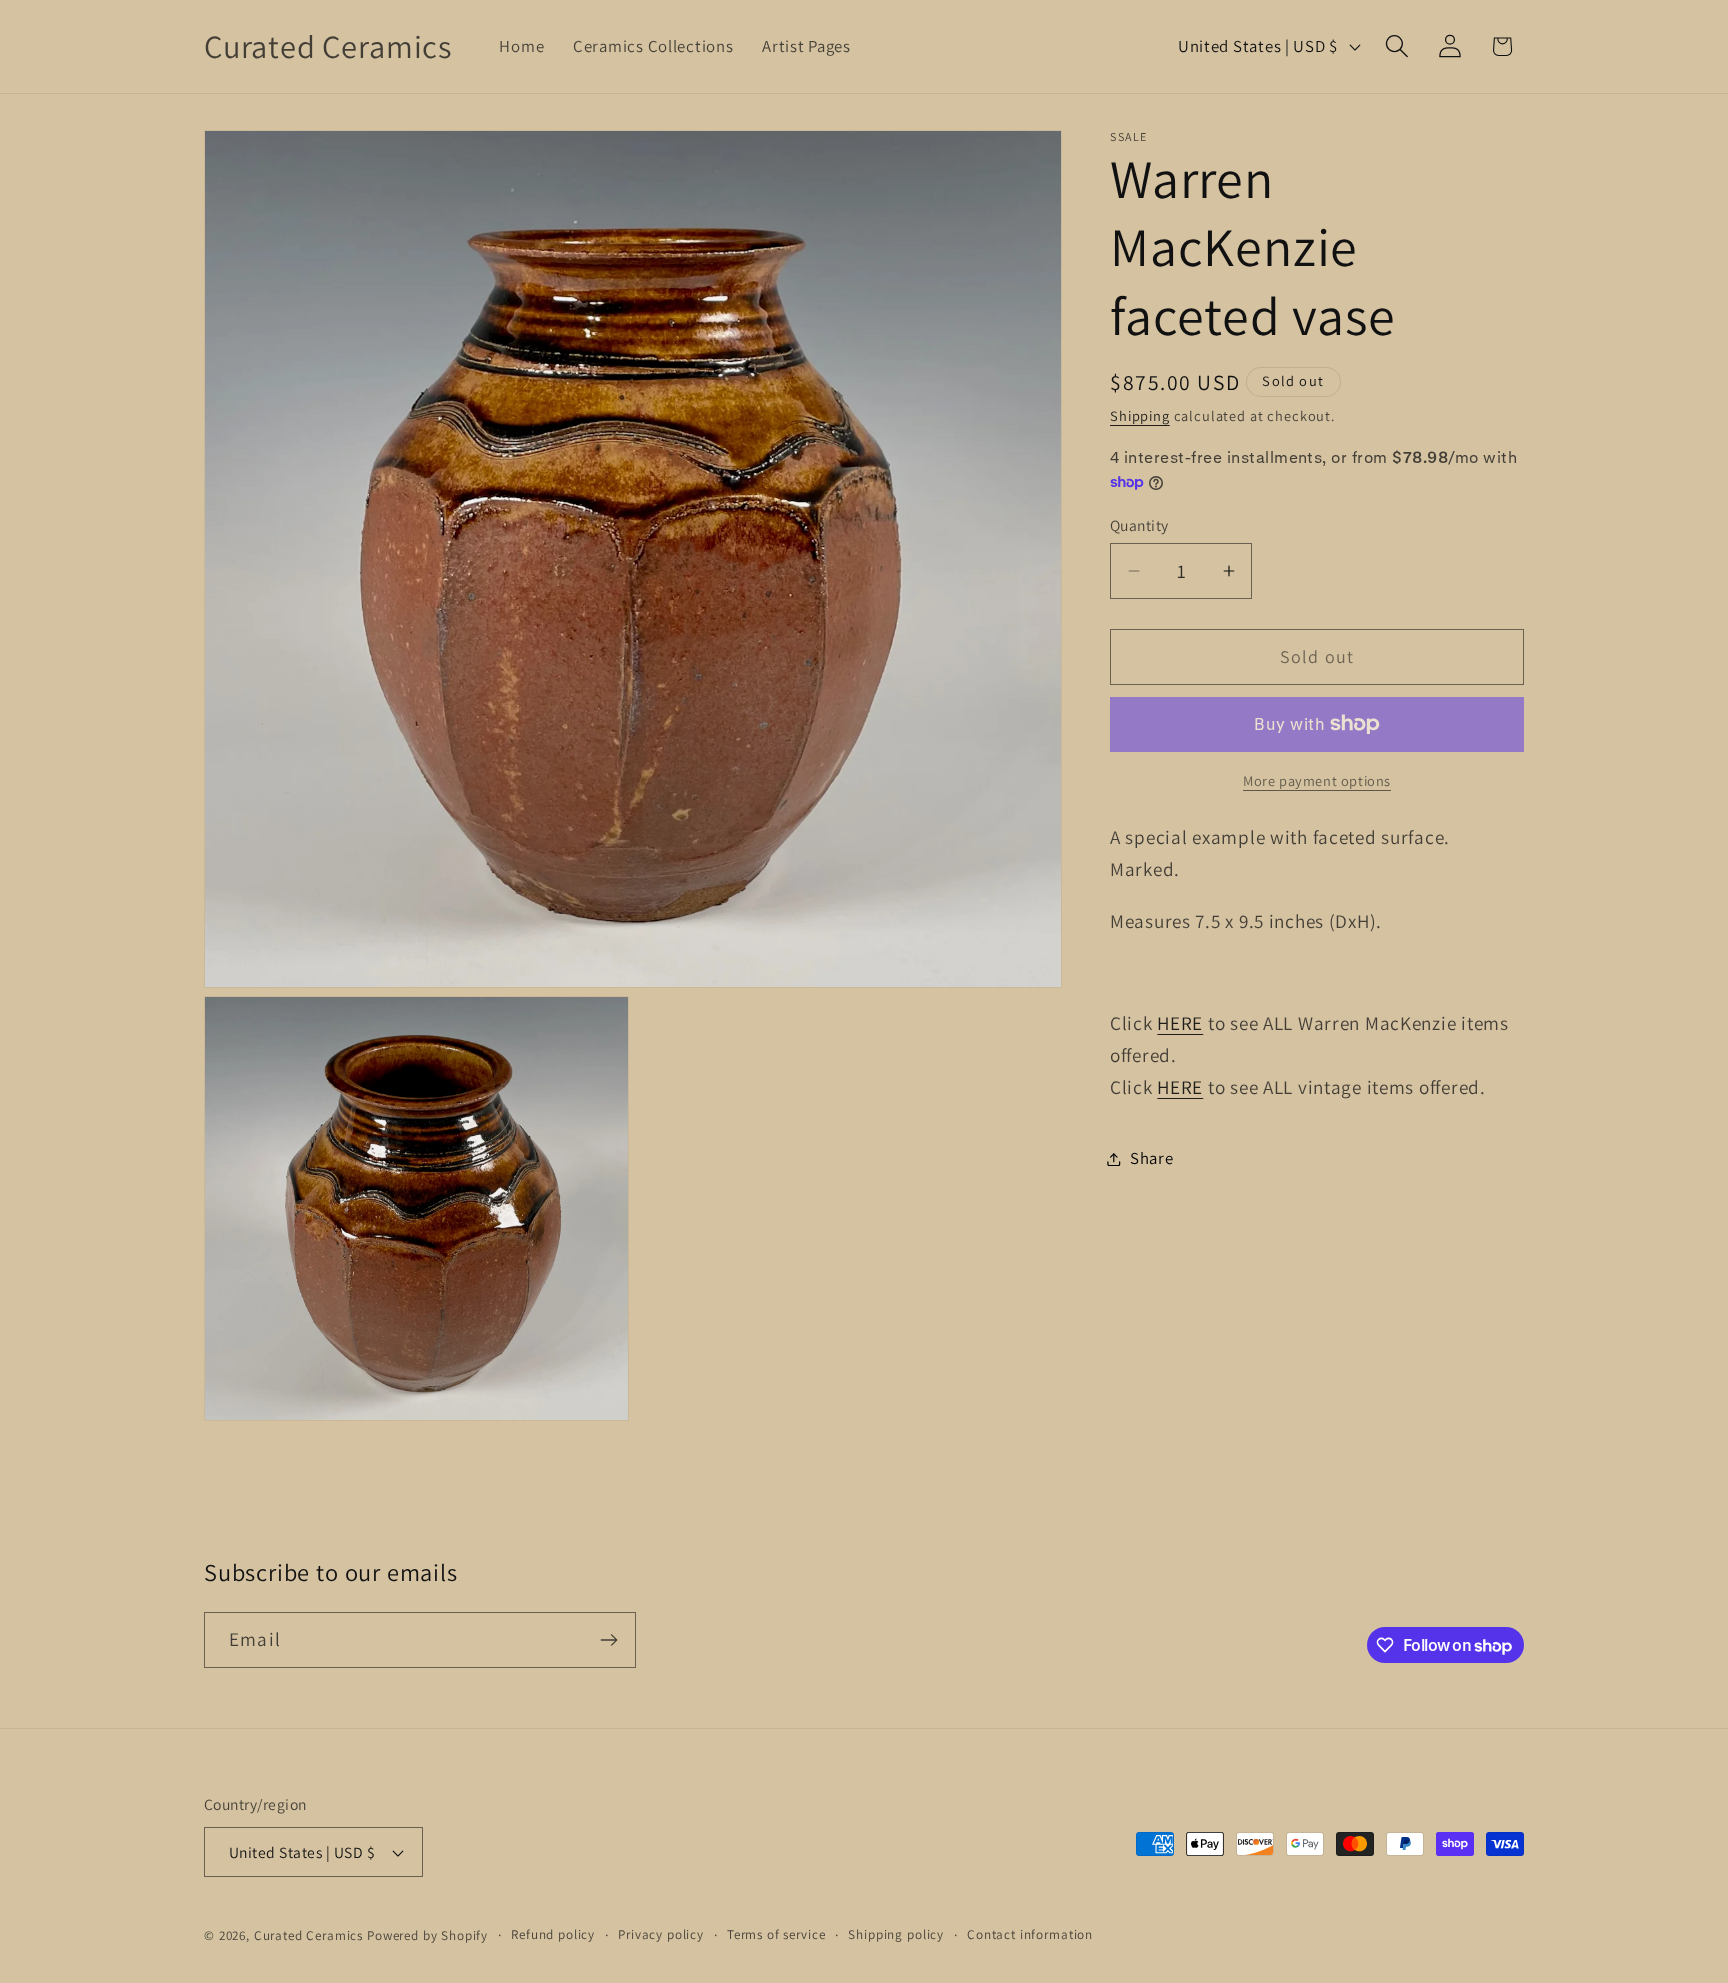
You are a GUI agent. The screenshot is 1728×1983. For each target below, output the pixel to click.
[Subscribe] (608, 1640)
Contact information (1030, 1934)
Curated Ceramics (308, 1935)
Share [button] (1152, 1158)
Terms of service (776, 1934)
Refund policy (553, 1934)
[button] (1396, 46)
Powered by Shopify (427, 1935)
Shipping (1140, 415)
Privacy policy (661, 1934)
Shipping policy (896, 1934)
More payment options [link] (1317, 780)
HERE (1180, 1023)
